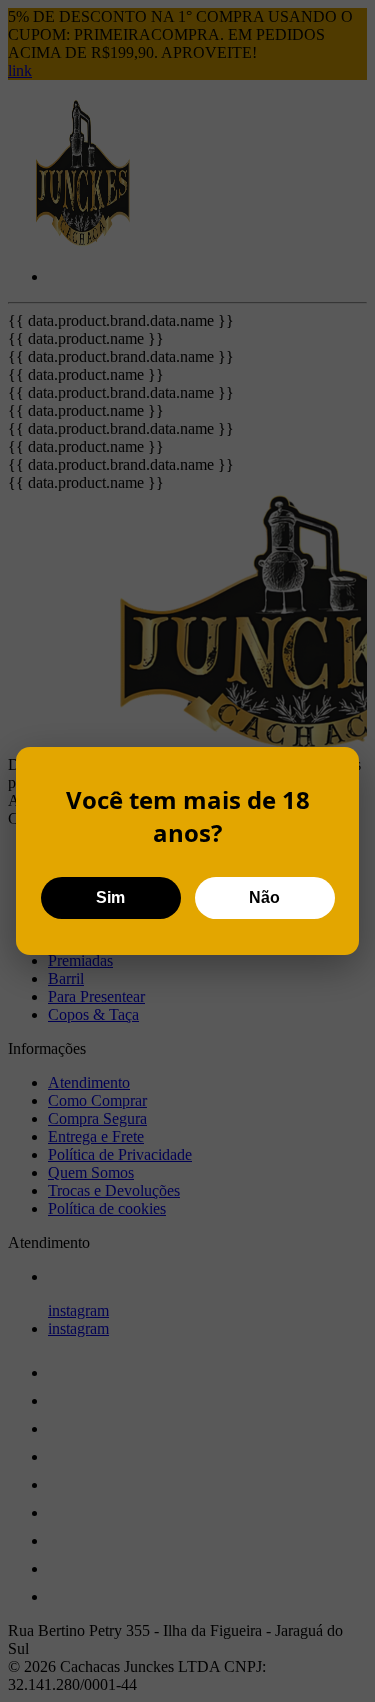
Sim (110, 897)
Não (264, 897)
